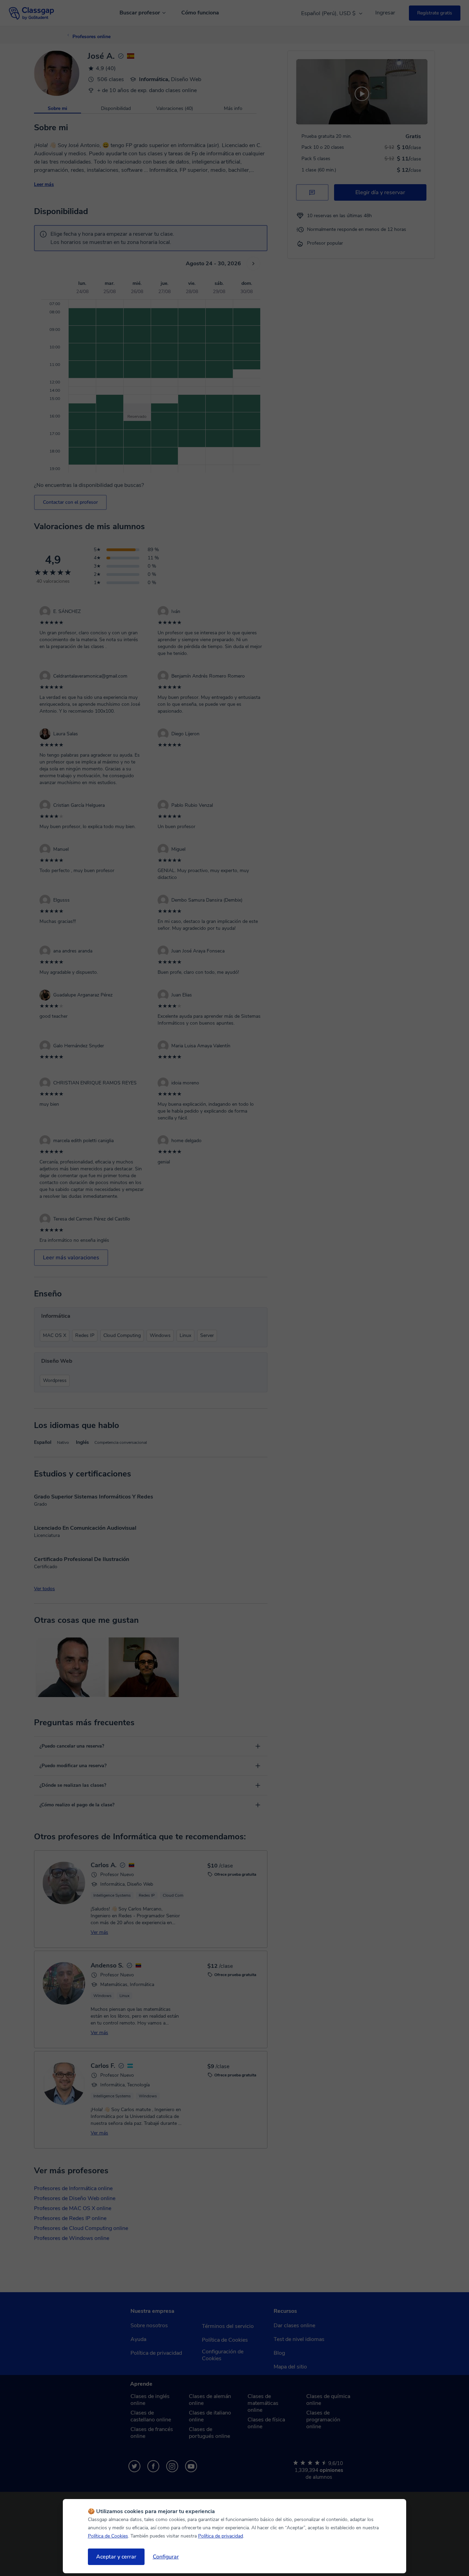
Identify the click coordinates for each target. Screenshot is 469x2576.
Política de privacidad (221, 2536)
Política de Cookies (108, 2536)
